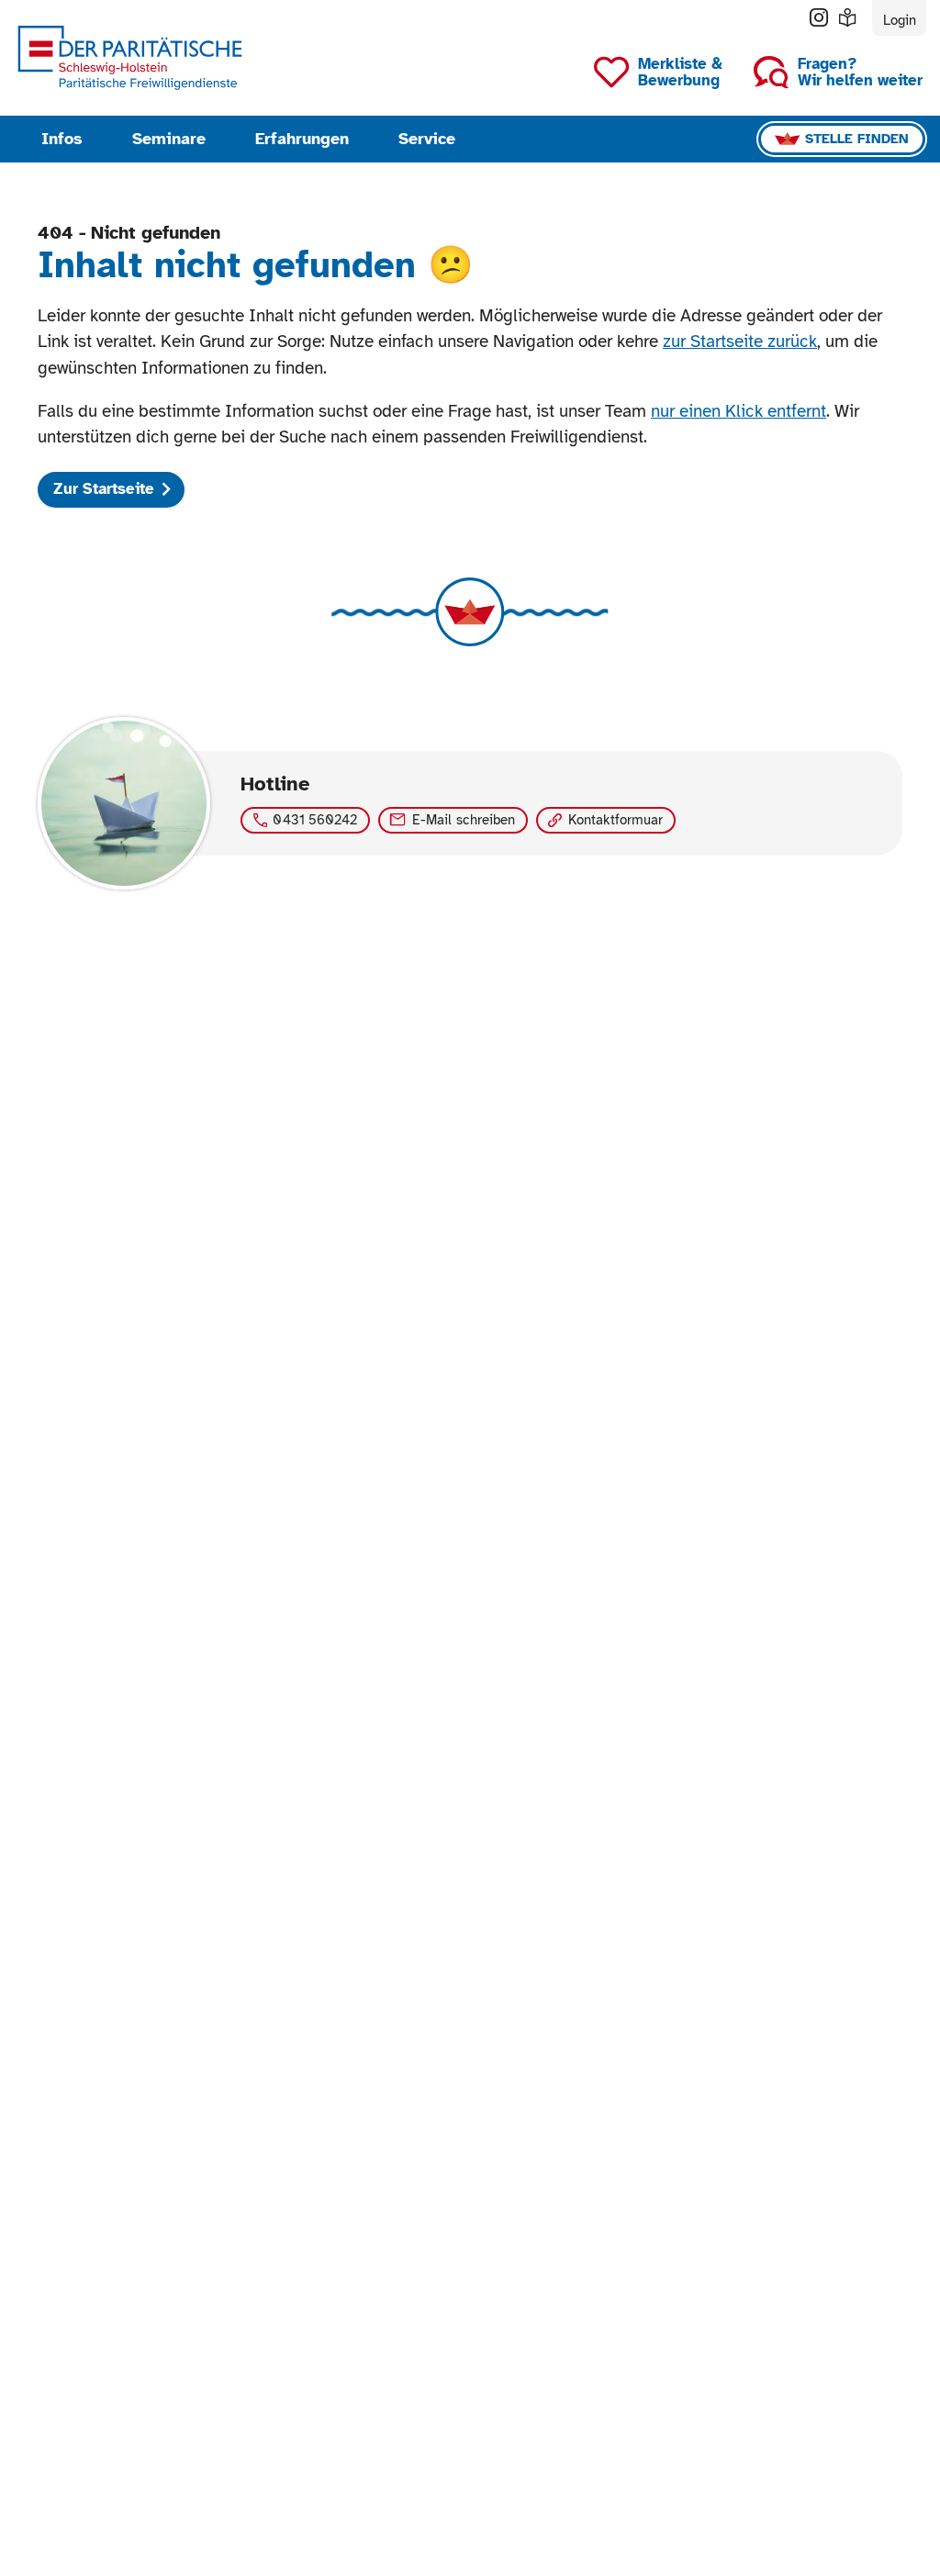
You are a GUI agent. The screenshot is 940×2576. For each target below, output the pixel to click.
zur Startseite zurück (740, 341)
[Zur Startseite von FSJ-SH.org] (130, 57)
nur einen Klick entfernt (739, 411)
